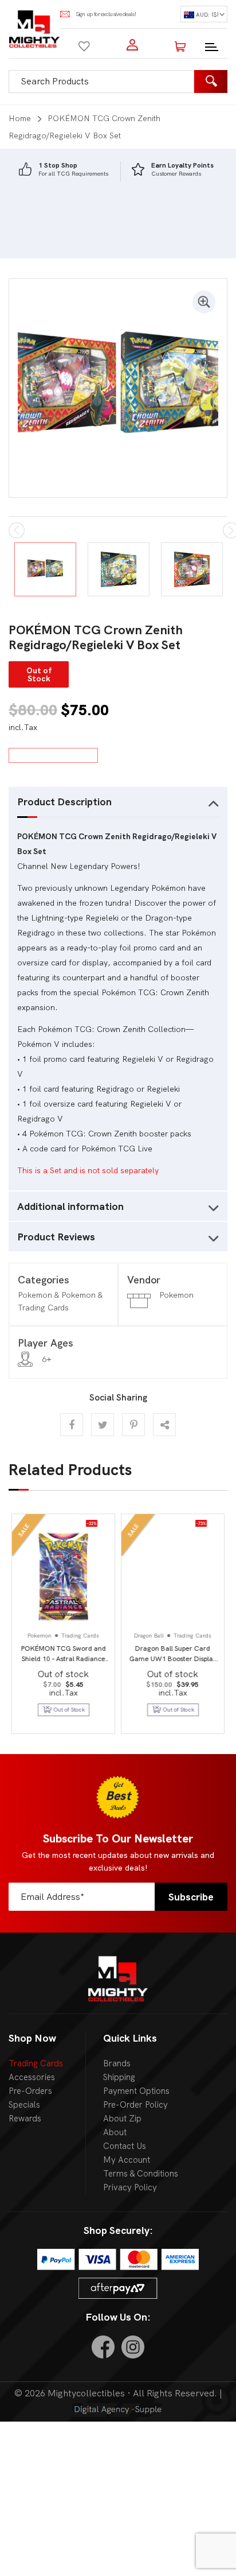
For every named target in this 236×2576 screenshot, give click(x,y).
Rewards (25, 2119)
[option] (63, 170)
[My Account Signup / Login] (132, 45)
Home (20, 118)
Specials (24, 2105)
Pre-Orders (30, 2091)
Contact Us (125, 2146)
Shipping (119, 2077)
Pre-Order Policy (135, 2105)
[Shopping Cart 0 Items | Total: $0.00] (180, 45)
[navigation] (204, 14)
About (115, 2132)
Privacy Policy (130, 2187)
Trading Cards (36, 2063)
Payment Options (136, 2091)
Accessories (32, 2077)
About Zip (122, 2119)
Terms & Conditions (141, 2174)
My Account (127, 2160)
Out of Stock (179, 1710)
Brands (117, 2063)
